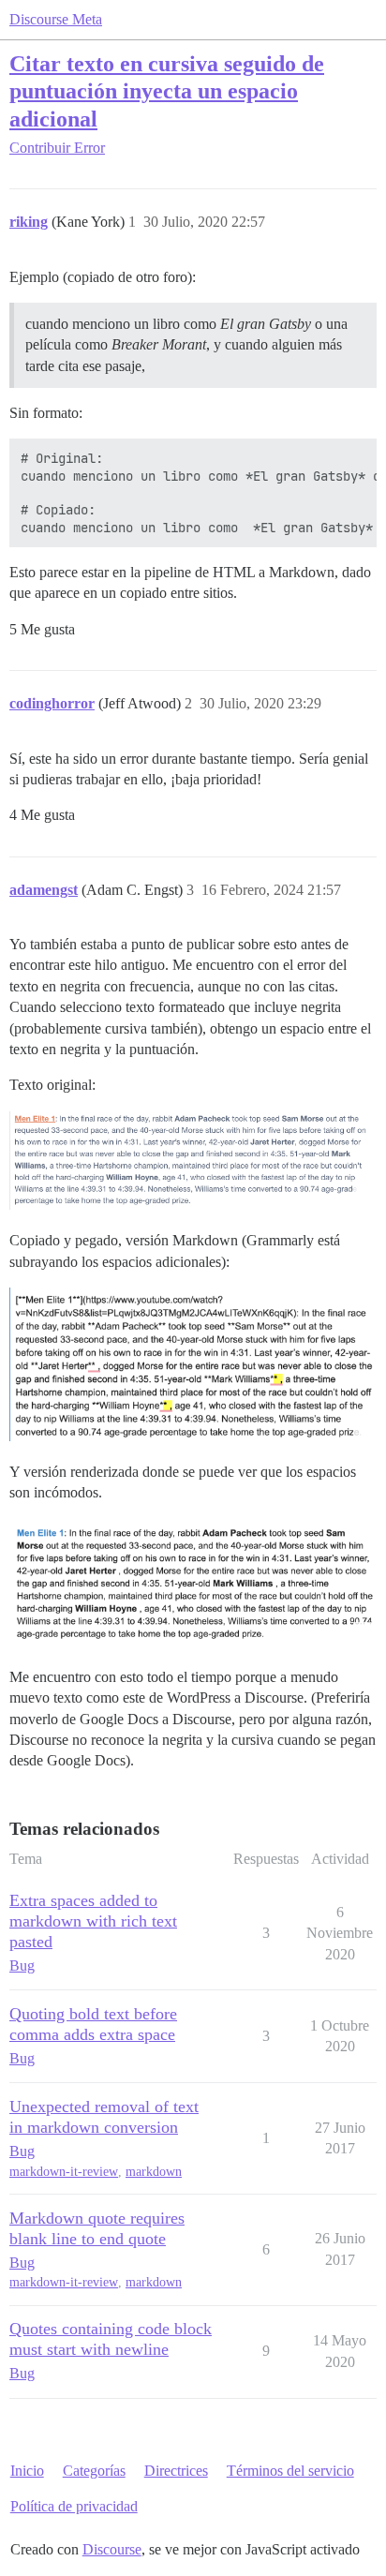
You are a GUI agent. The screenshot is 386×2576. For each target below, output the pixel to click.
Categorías (94, 2471)
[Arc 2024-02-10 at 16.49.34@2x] (193, 1364)
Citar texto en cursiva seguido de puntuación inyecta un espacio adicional (167, 90)
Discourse (112, 2549)
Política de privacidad (74, 2506)
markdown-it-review (64, 2172)
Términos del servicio (290, 2471)
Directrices (176, 2471)
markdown (154, 2172)
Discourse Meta (56, 19)
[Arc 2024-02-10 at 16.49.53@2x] (193, 1161)
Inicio (27, 2471)
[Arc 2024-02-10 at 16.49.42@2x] (193, 1583)
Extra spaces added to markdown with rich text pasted (93, 1921)
